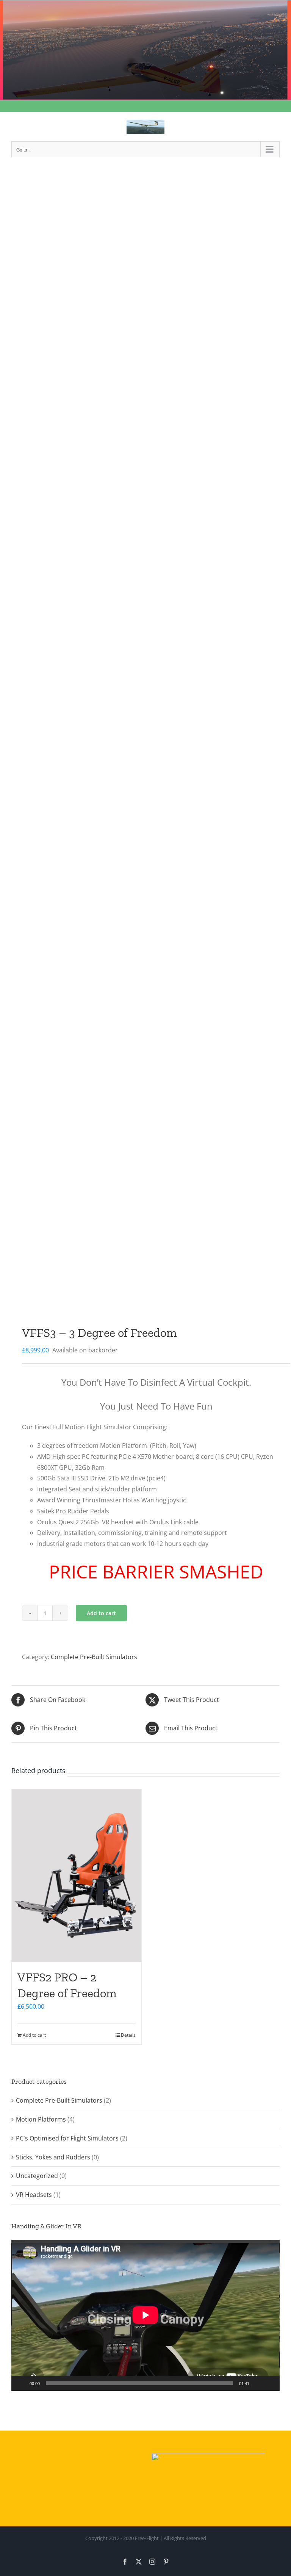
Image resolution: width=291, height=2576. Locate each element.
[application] (145, 2315)
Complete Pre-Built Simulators (94, 1657)
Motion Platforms (41, 2119)
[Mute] (258, 2383)
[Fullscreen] (270, 2383)
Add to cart (101, 1613)
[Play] (21, 2383)
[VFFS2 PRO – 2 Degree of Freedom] (77, 1876)
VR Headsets (34, 2195)
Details (128, 2035)
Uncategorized (37, 2176)
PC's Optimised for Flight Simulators (67, 2138)
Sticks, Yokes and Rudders (53, 2157)
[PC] (145, 747)
